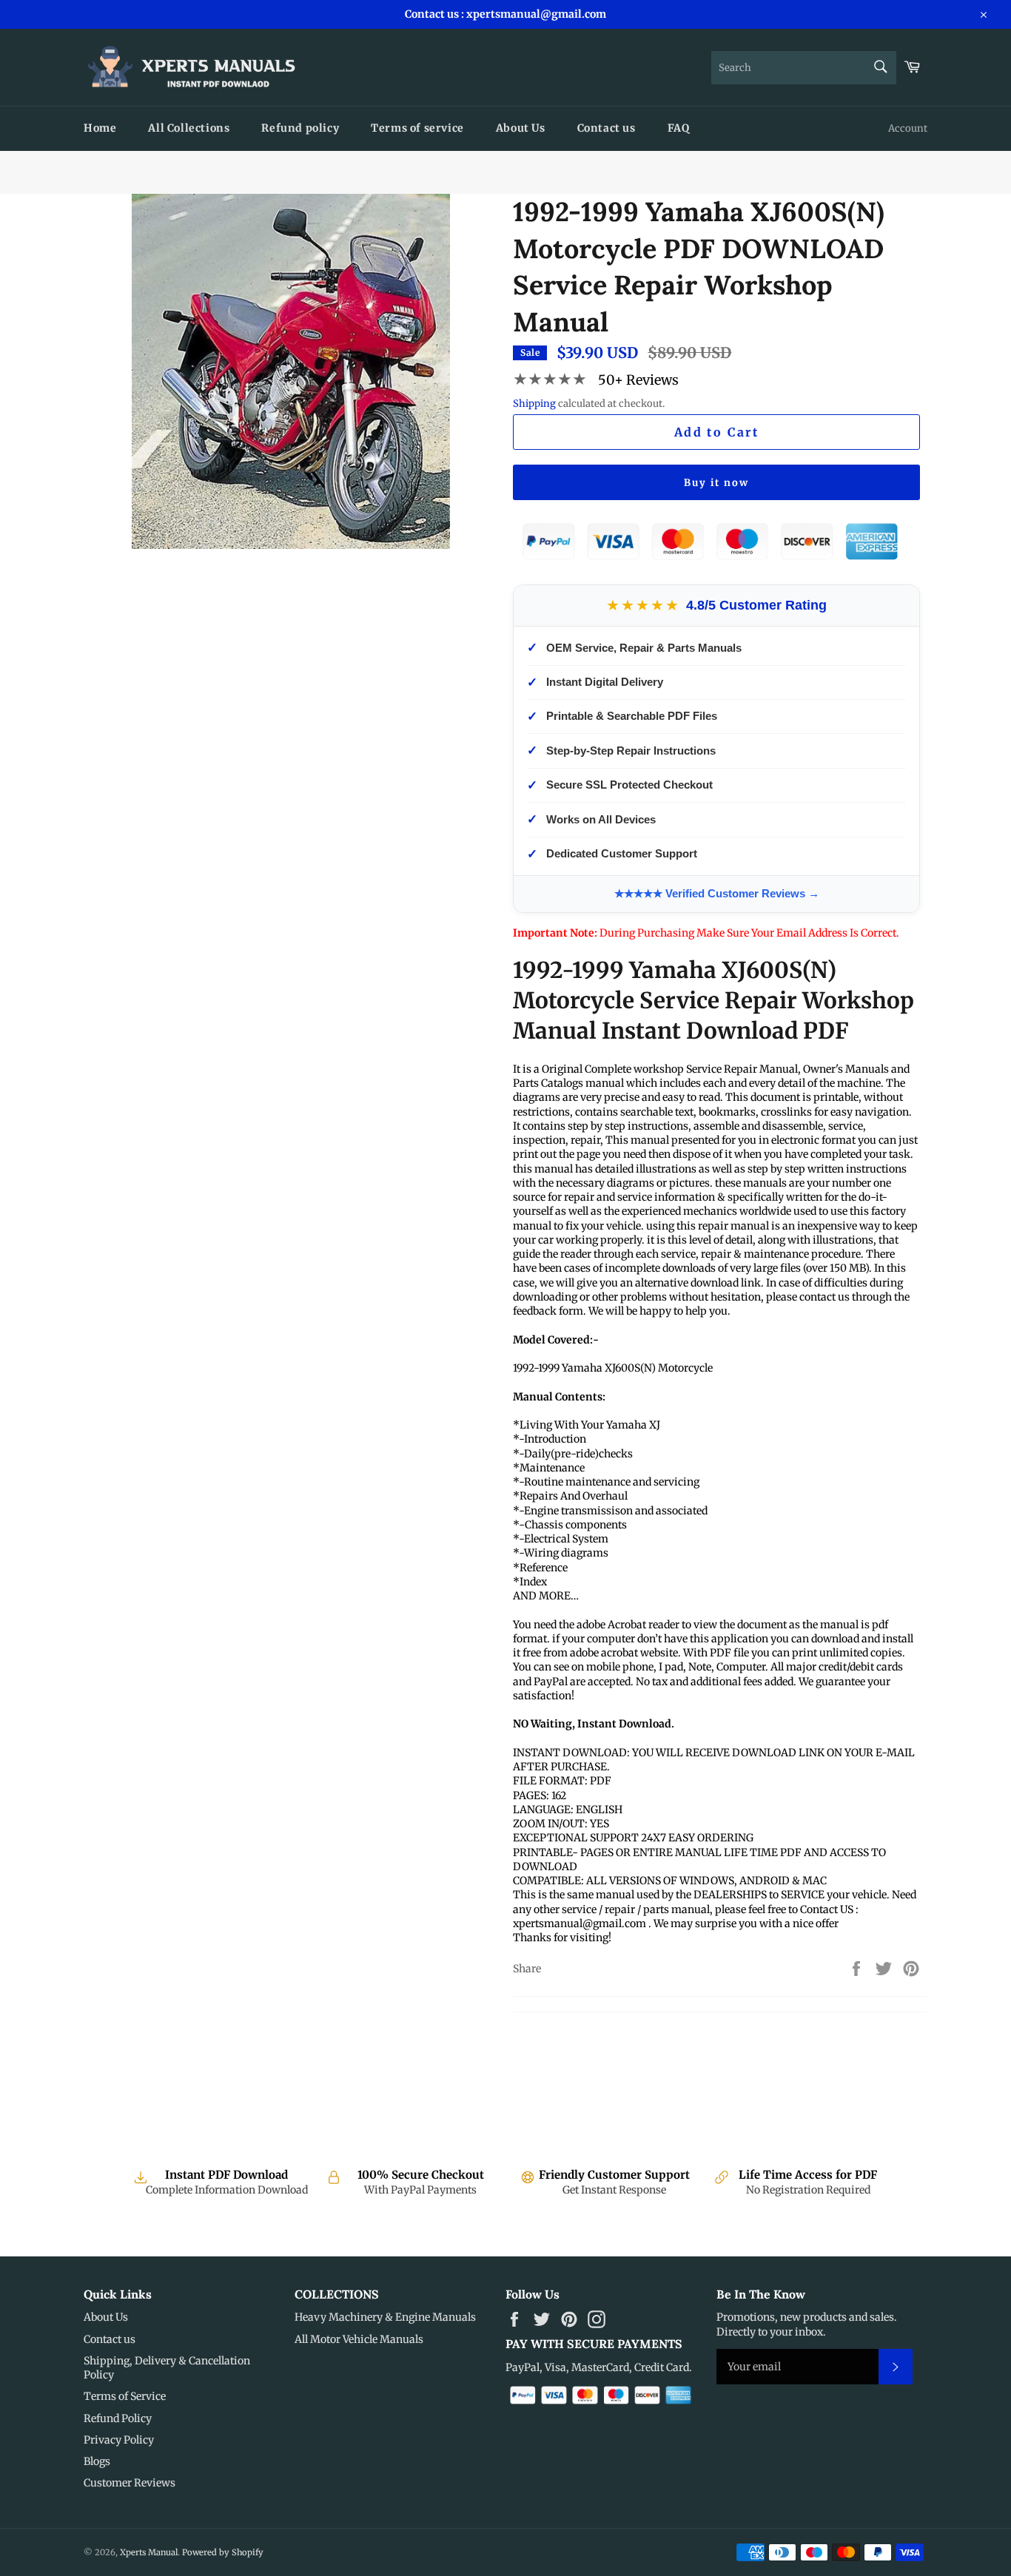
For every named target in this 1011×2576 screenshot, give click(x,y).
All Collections (189, 128)
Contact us (607, 128)
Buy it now (716, 483)
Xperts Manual (149, 2552)
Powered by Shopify (223, 2552)
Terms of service (417, 128)
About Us (521, 128)
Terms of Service (125, 2396)
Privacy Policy (119, 2440)
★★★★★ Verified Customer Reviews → (717, 893)
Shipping (534, 404)
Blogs (97, 2461)
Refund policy (300, 128)
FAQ (679, 128)
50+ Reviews (638, 380)
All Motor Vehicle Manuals (359, 2339)
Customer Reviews (130, 2483)
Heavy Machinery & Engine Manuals (385, 2317)
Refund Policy (118, 2418)
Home (100, 128)
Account (908, 128)
